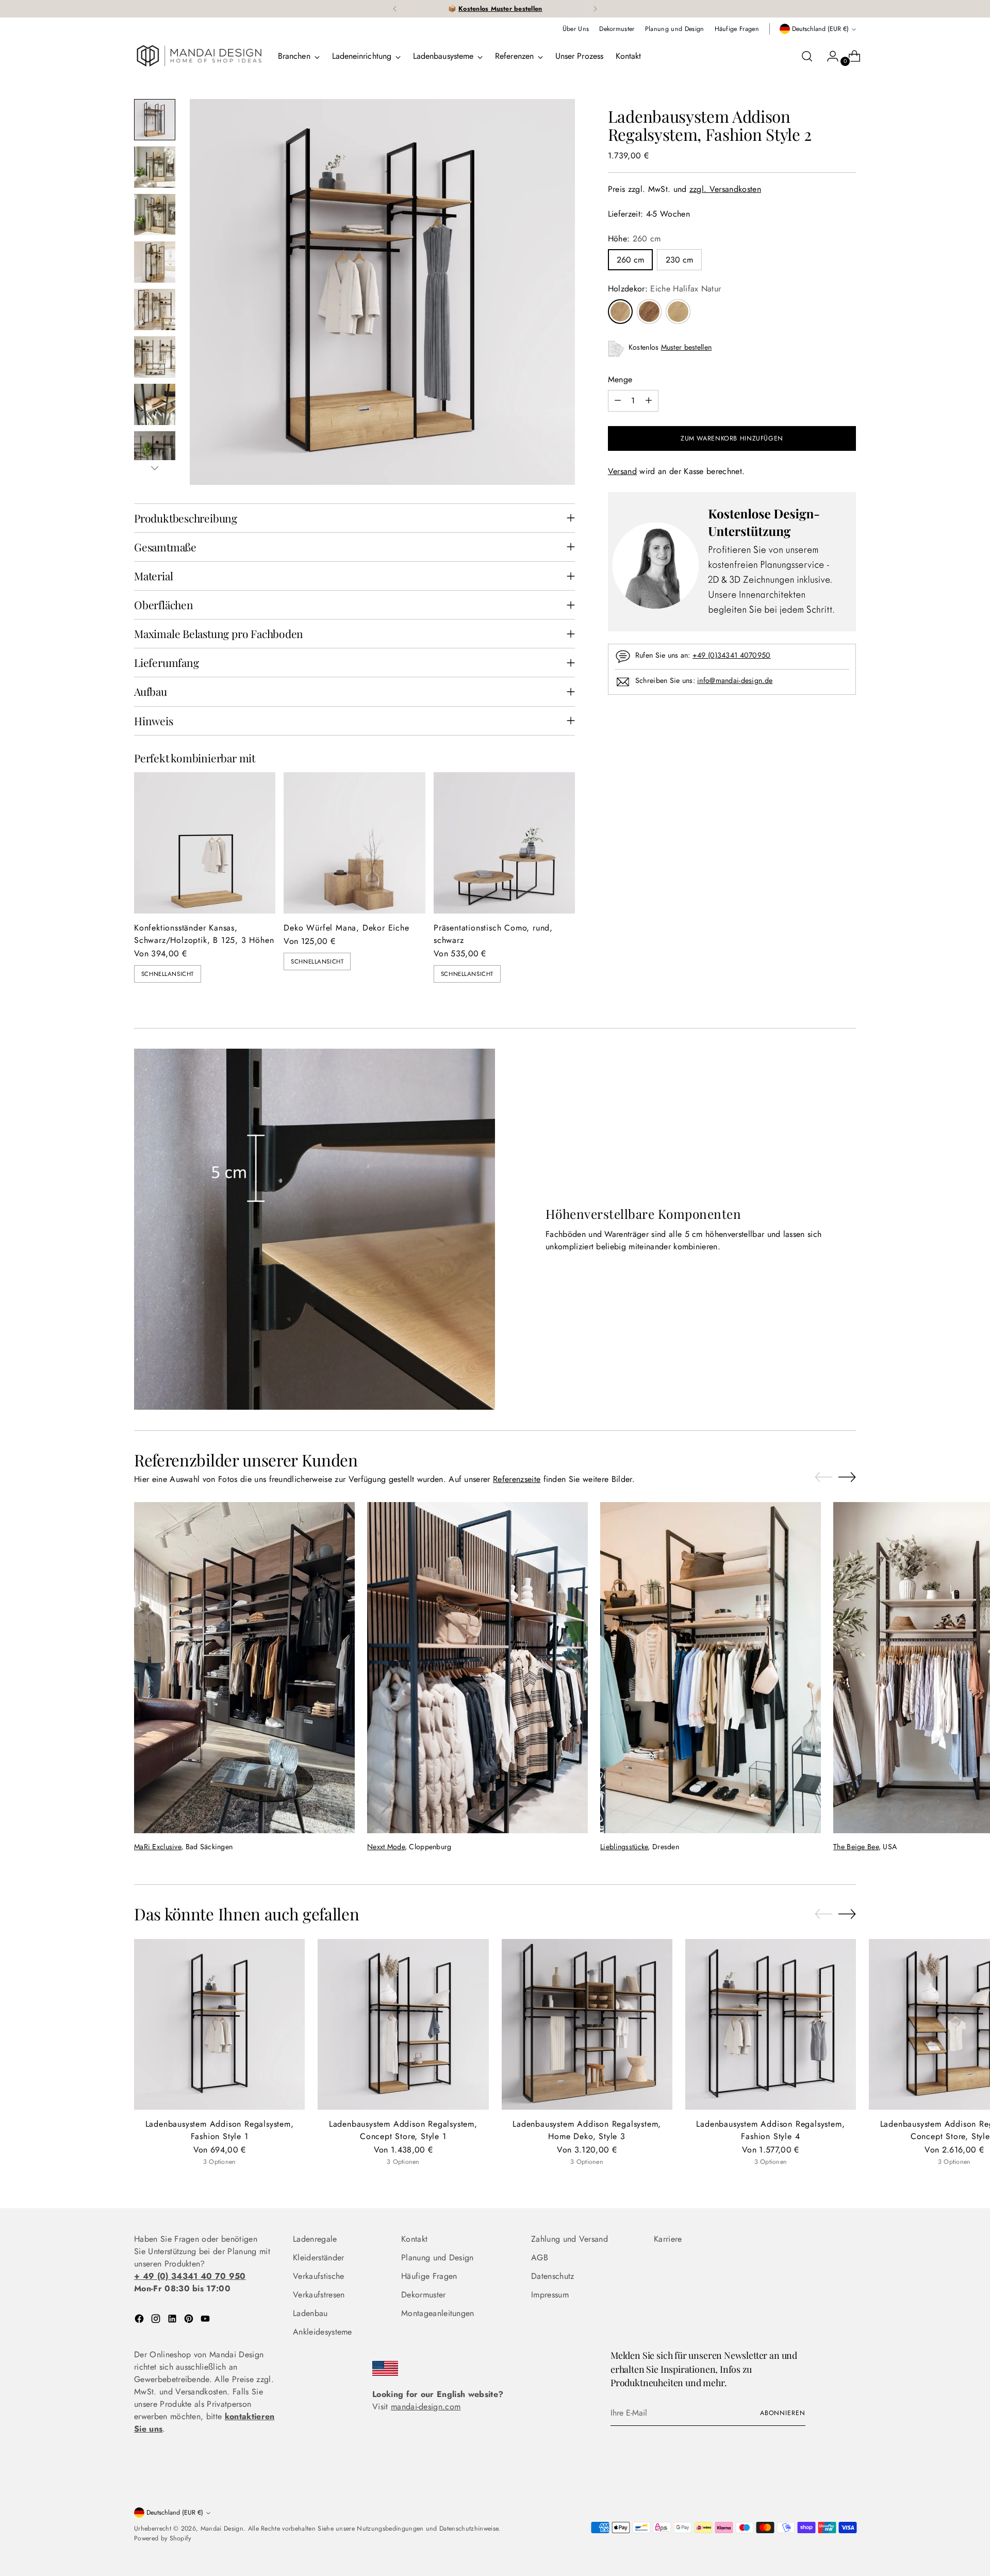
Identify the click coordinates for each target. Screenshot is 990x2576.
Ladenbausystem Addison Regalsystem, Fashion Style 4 (770, 2130)
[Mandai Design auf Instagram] (157, 2320)
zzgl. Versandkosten (725, 189)
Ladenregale (315, 2239)
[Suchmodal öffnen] (807, 56)
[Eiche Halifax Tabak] (649, 312)
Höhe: (634, 239)
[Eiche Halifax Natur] (620, 312)
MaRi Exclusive (158, 1847)
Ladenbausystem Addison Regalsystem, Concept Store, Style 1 (403, 2130)
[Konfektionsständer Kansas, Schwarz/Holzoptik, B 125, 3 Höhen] (205, 843)
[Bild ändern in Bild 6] (155, 357)
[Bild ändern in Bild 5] (155, 309)
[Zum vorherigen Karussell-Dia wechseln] (823, 1477)
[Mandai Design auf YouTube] (206, 2320)
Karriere (668, 2239)
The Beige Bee (856, 1847)
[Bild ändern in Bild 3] (155, 215)
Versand (622, 471)
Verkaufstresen (319, 2295)
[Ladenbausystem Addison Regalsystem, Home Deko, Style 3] (587, 2024)
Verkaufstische (318, 2276)
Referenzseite (517, 1479)
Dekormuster (424, 2295)
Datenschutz (553, 2276)
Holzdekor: (665, 289)
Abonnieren (783, 2413)
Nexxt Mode (386, 1847)
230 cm (679, 260)
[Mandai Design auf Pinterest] (190, 2320)
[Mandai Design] (199, 56)
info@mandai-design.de (735, 680)
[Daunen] (155, 468)
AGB (540, 2257)
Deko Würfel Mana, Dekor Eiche (346, 928)
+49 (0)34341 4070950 (732, 655)
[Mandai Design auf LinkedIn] (173, 2320)
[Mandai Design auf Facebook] (140, 2320)
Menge (620, 379)
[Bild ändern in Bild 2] (155, 167)
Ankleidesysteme (323, 2332)
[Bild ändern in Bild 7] (155, 404)
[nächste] (595, 9)
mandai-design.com (426, 2407)
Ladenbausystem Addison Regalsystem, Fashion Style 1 (220, 2130)
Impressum (550, 2295)
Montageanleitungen (438, 2313)
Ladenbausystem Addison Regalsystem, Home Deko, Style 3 (587, 2130)
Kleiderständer (318, 2257)
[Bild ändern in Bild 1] (155, 120)
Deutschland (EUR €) (820, 29)
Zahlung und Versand (570, 2239)
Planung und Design (438, 2257)
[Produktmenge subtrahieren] (618, 401)
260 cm (630, 260)
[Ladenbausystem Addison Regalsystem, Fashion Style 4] (771, 2024)
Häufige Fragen (429, 2276)
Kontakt (414, 2239)
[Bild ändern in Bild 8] (155, 452)
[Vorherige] (395, 9)
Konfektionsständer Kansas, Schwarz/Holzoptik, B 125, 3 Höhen (204, 934)
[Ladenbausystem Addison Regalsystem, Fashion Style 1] (219, 2024)
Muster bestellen (687, 347)
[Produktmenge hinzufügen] (649, 401)
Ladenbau (310, 2313)
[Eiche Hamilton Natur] (678, 312)
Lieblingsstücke (624, 1847)
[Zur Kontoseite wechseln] (829, 56)
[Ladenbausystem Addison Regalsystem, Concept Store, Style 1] (403, 2024)
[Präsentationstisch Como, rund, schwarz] (504, 843)
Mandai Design (222, 2529)
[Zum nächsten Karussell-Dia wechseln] (847, 1477)
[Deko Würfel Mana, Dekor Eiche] (354, 843)
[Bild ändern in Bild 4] (155, 262)
